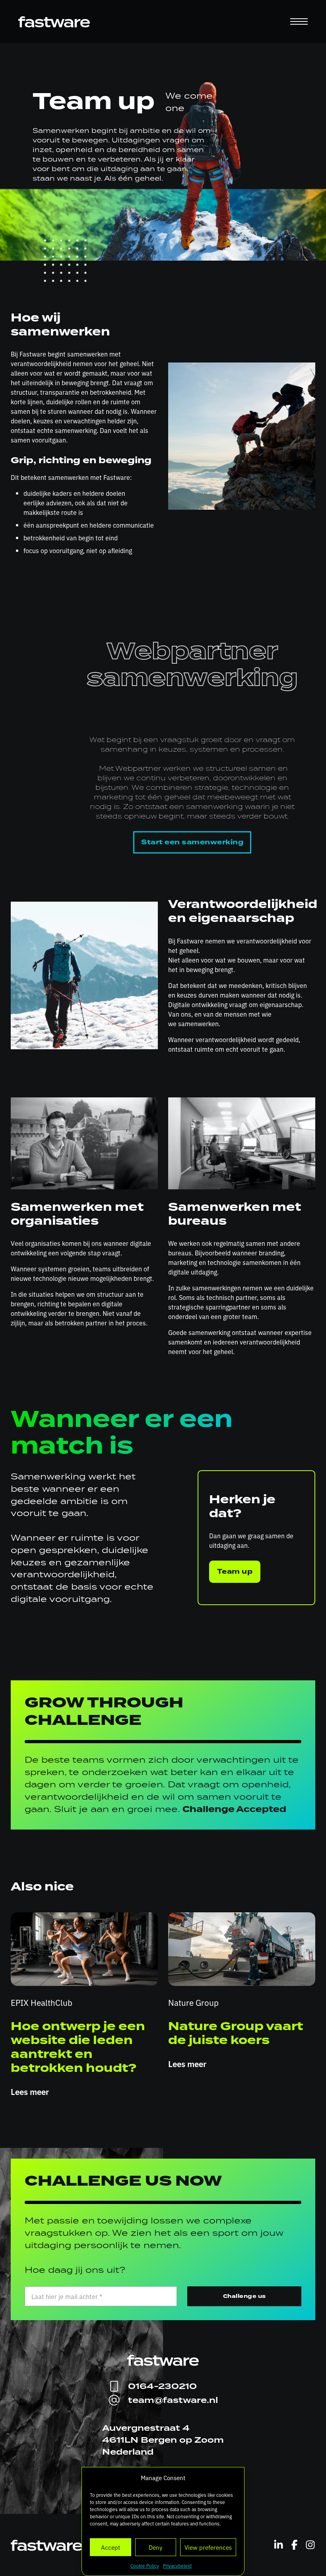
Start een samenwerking (192, 842)
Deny (155, 2547)
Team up (235, 1572)
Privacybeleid (177, 2566)
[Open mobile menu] (299, 21)
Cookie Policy (145, 2566)
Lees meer (30, 2091)
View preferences (208, 2547)
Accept (111, 2547)
